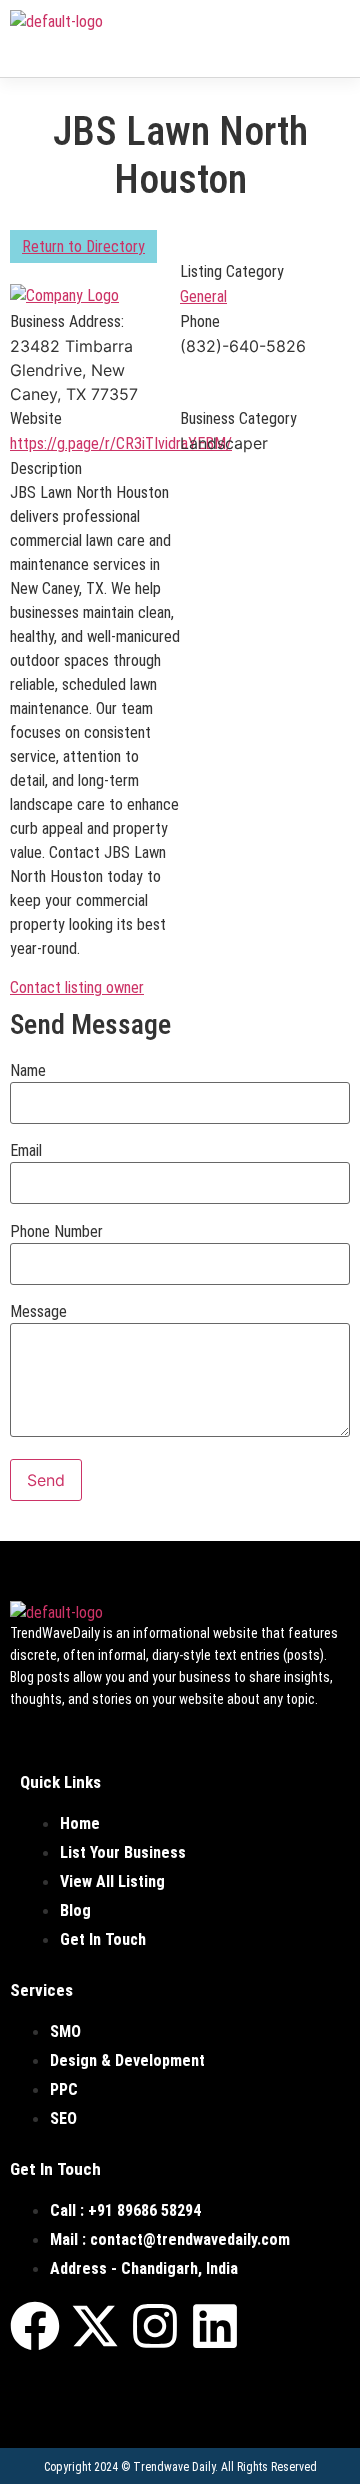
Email (26, 1151)
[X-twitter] (95, 2326)
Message (38, 1312)
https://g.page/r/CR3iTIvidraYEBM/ (121, 443)
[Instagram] (155, 2326)
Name (28, 1071)
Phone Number (56, 1232)
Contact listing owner (77, 987)
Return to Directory (83, 246)
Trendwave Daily (174, 2467)
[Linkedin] (215, 2326)
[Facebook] (35, 2326)
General (203, 296)
